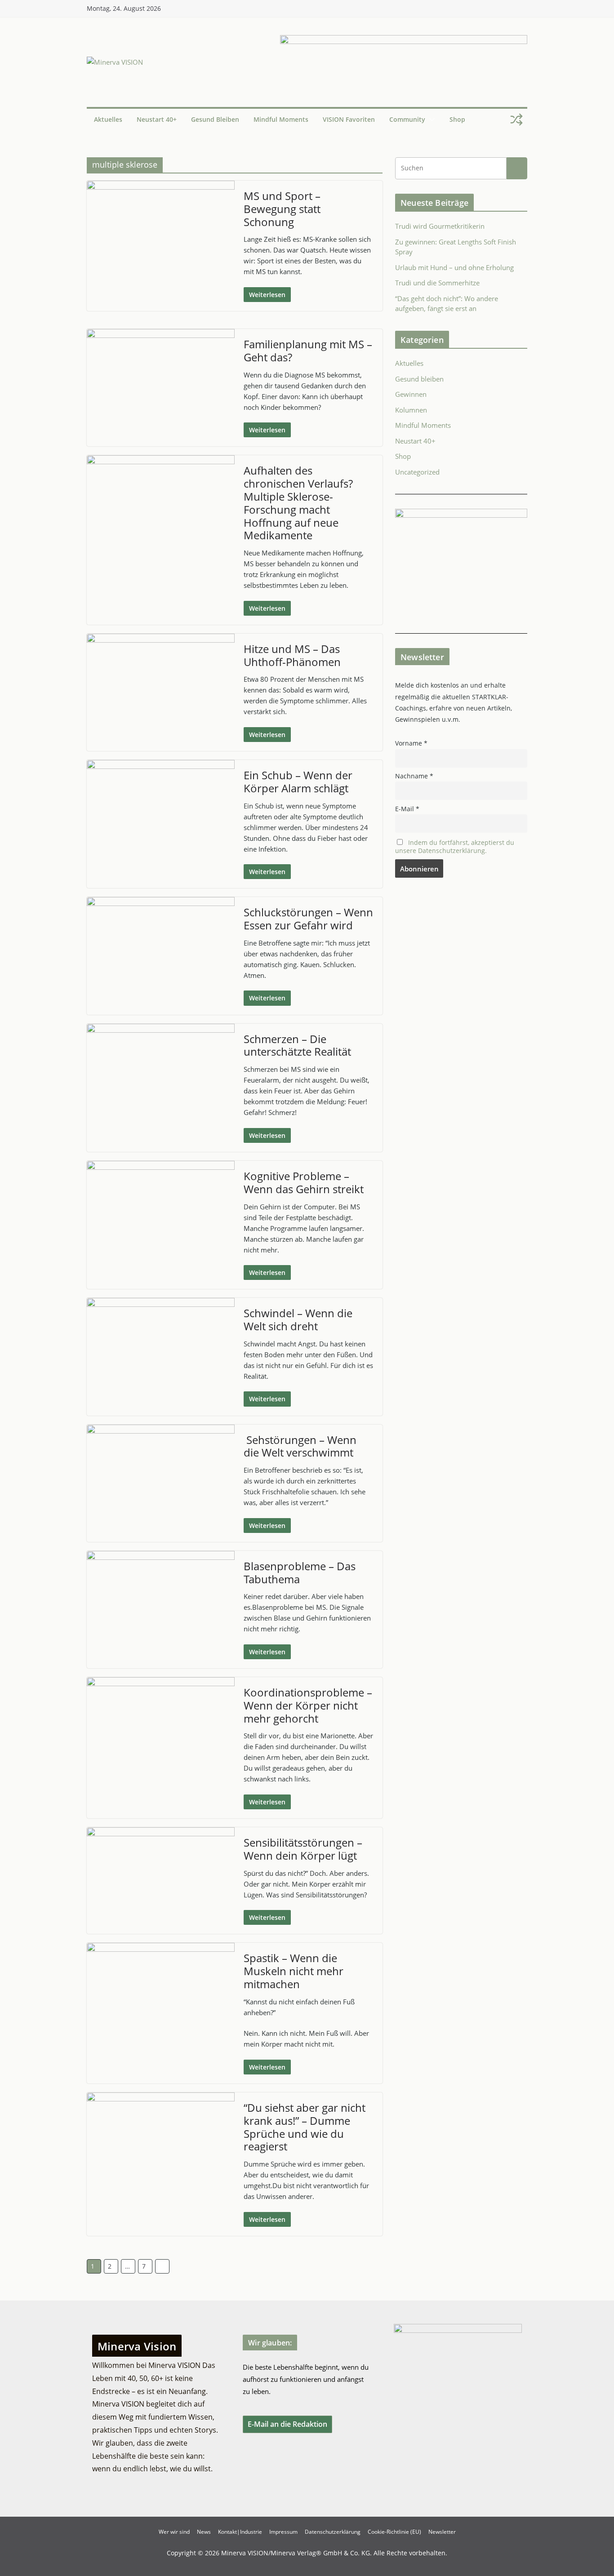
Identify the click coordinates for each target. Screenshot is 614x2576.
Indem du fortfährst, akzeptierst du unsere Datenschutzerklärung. (455, 847)
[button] (430, 120)
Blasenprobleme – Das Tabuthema (300, 1572)
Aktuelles (108, 119)
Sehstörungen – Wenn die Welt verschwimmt (300, 1446)
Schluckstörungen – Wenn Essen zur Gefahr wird (308, 919)
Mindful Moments (281, 119)
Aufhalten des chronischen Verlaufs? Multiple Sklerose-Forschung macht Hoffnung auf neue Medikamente (298, 503)
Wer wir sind (174, 2532)
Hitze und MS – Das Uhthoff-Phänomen (292, 655)
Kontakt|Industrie (240, 2532)
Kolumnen (411, 410)
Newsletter (442, 2532)
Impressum (283, 2532)
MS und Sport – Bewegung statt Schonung (282, 209)
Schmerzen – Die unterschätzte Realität (297, 1045)
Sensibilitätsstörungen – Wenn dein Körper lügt (303, 1849)
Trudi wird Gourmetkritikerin (440, 226)
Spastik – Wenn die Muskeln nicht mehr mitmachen (294, 1971)
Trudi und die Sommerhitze (437, 283)
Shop (457, 119)
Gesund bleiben (215, 119)
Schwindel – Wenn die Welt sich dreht (298, 1319)
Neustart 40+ (157, 119)
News (204, 2532)
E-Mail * (407, 809)
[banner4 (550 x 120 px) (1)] (404, 40)
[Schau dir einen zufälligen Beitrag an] (516, 120)
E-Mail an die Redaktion (287, 2424)
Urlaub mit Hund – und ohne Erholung (454, 267)
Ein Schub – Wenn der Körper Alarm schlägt (298, 782)
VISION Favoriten (349, 119)
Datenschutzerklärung (333, 2532)
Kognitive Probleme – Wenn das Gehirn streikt (304, 1182)
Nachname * (414, 776)
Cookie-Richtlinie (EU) (394, 2532)
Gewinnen (411, 394)
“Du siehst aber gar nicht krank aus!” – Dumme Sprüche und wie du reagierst (305, 2127)
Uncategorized (417, 472)
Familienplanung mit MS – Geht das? (308, 351)
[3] (461, 514)
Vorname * (411, 743)
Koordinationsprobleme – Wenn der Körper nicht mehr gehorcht (308, 1705)
